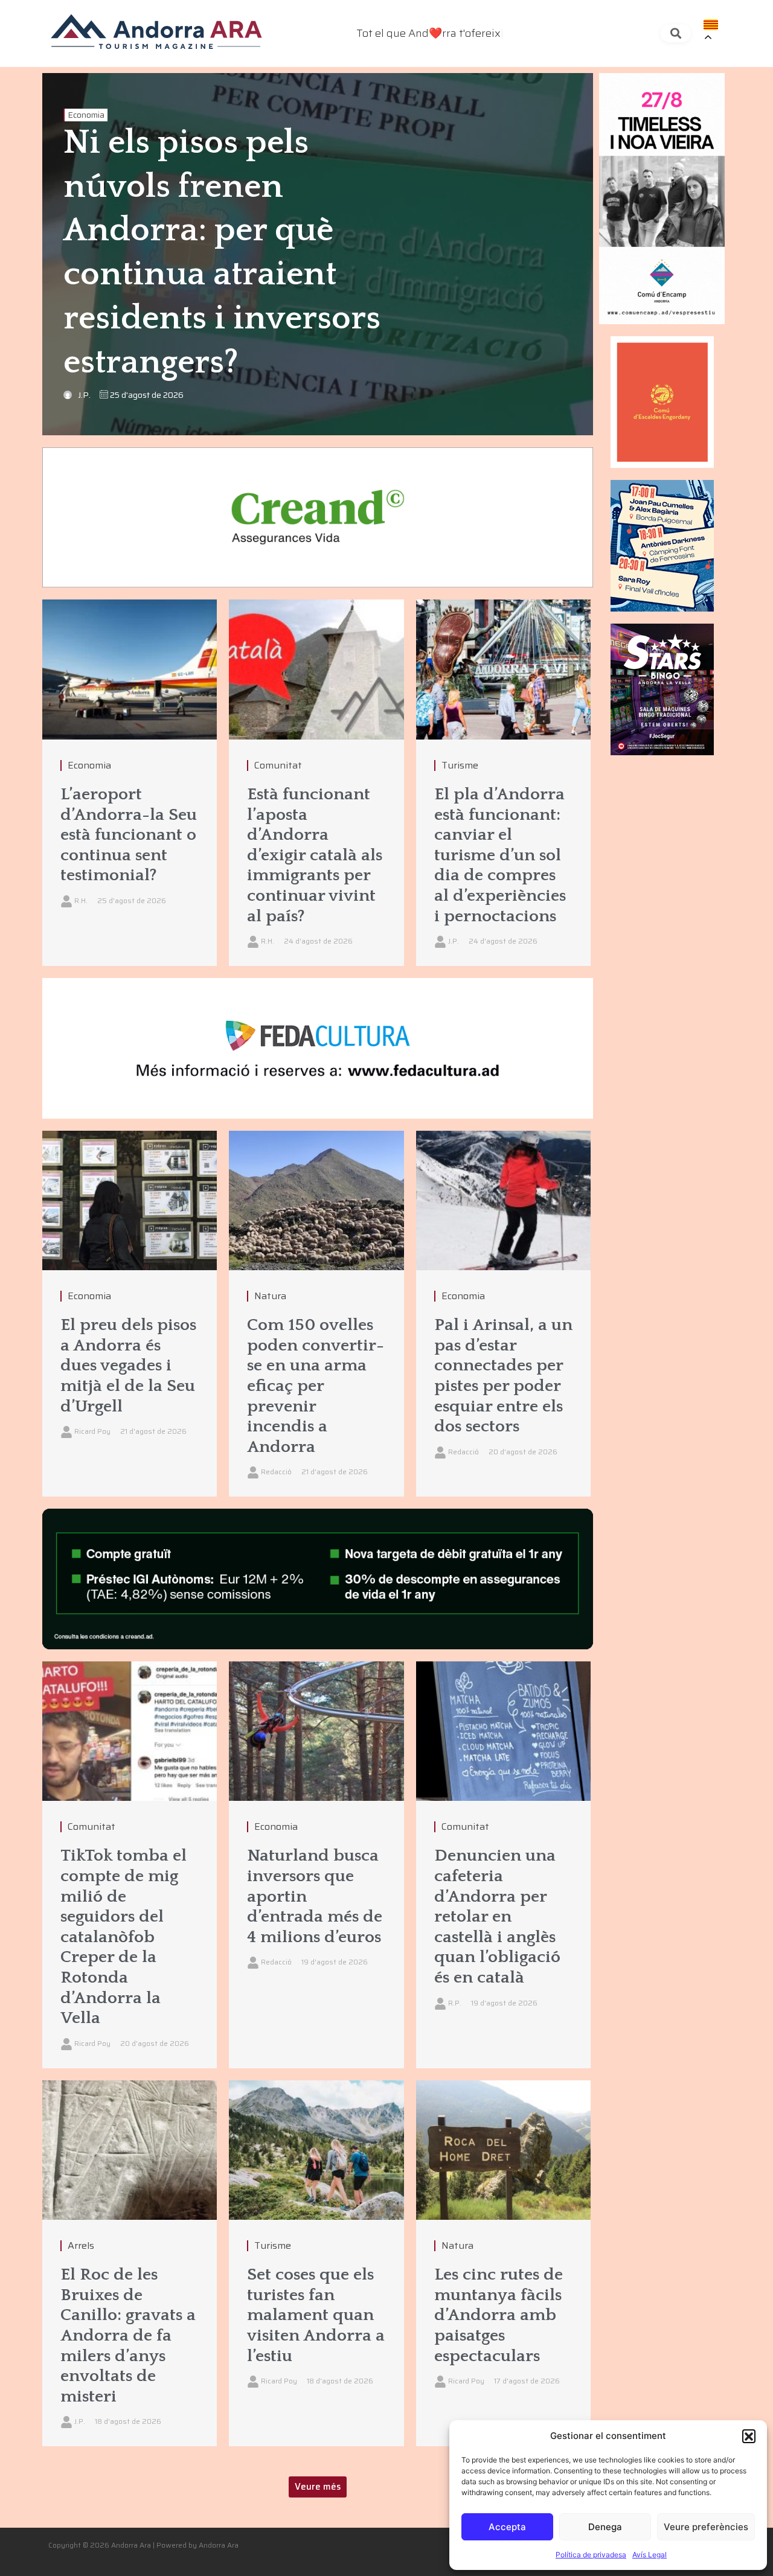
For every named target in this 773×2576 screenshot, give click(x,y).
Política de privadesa (591, 2555)
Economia (86, 115)
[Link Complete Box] (130, 783)
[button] (749, 2436)
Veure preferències (706, 2527)
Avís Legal (650, 2555)
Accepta (507, 2527)
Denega (605, 2527)
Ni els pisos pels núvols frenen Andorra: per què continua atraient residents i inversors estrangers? (222, 253)
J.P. (84, 395)
